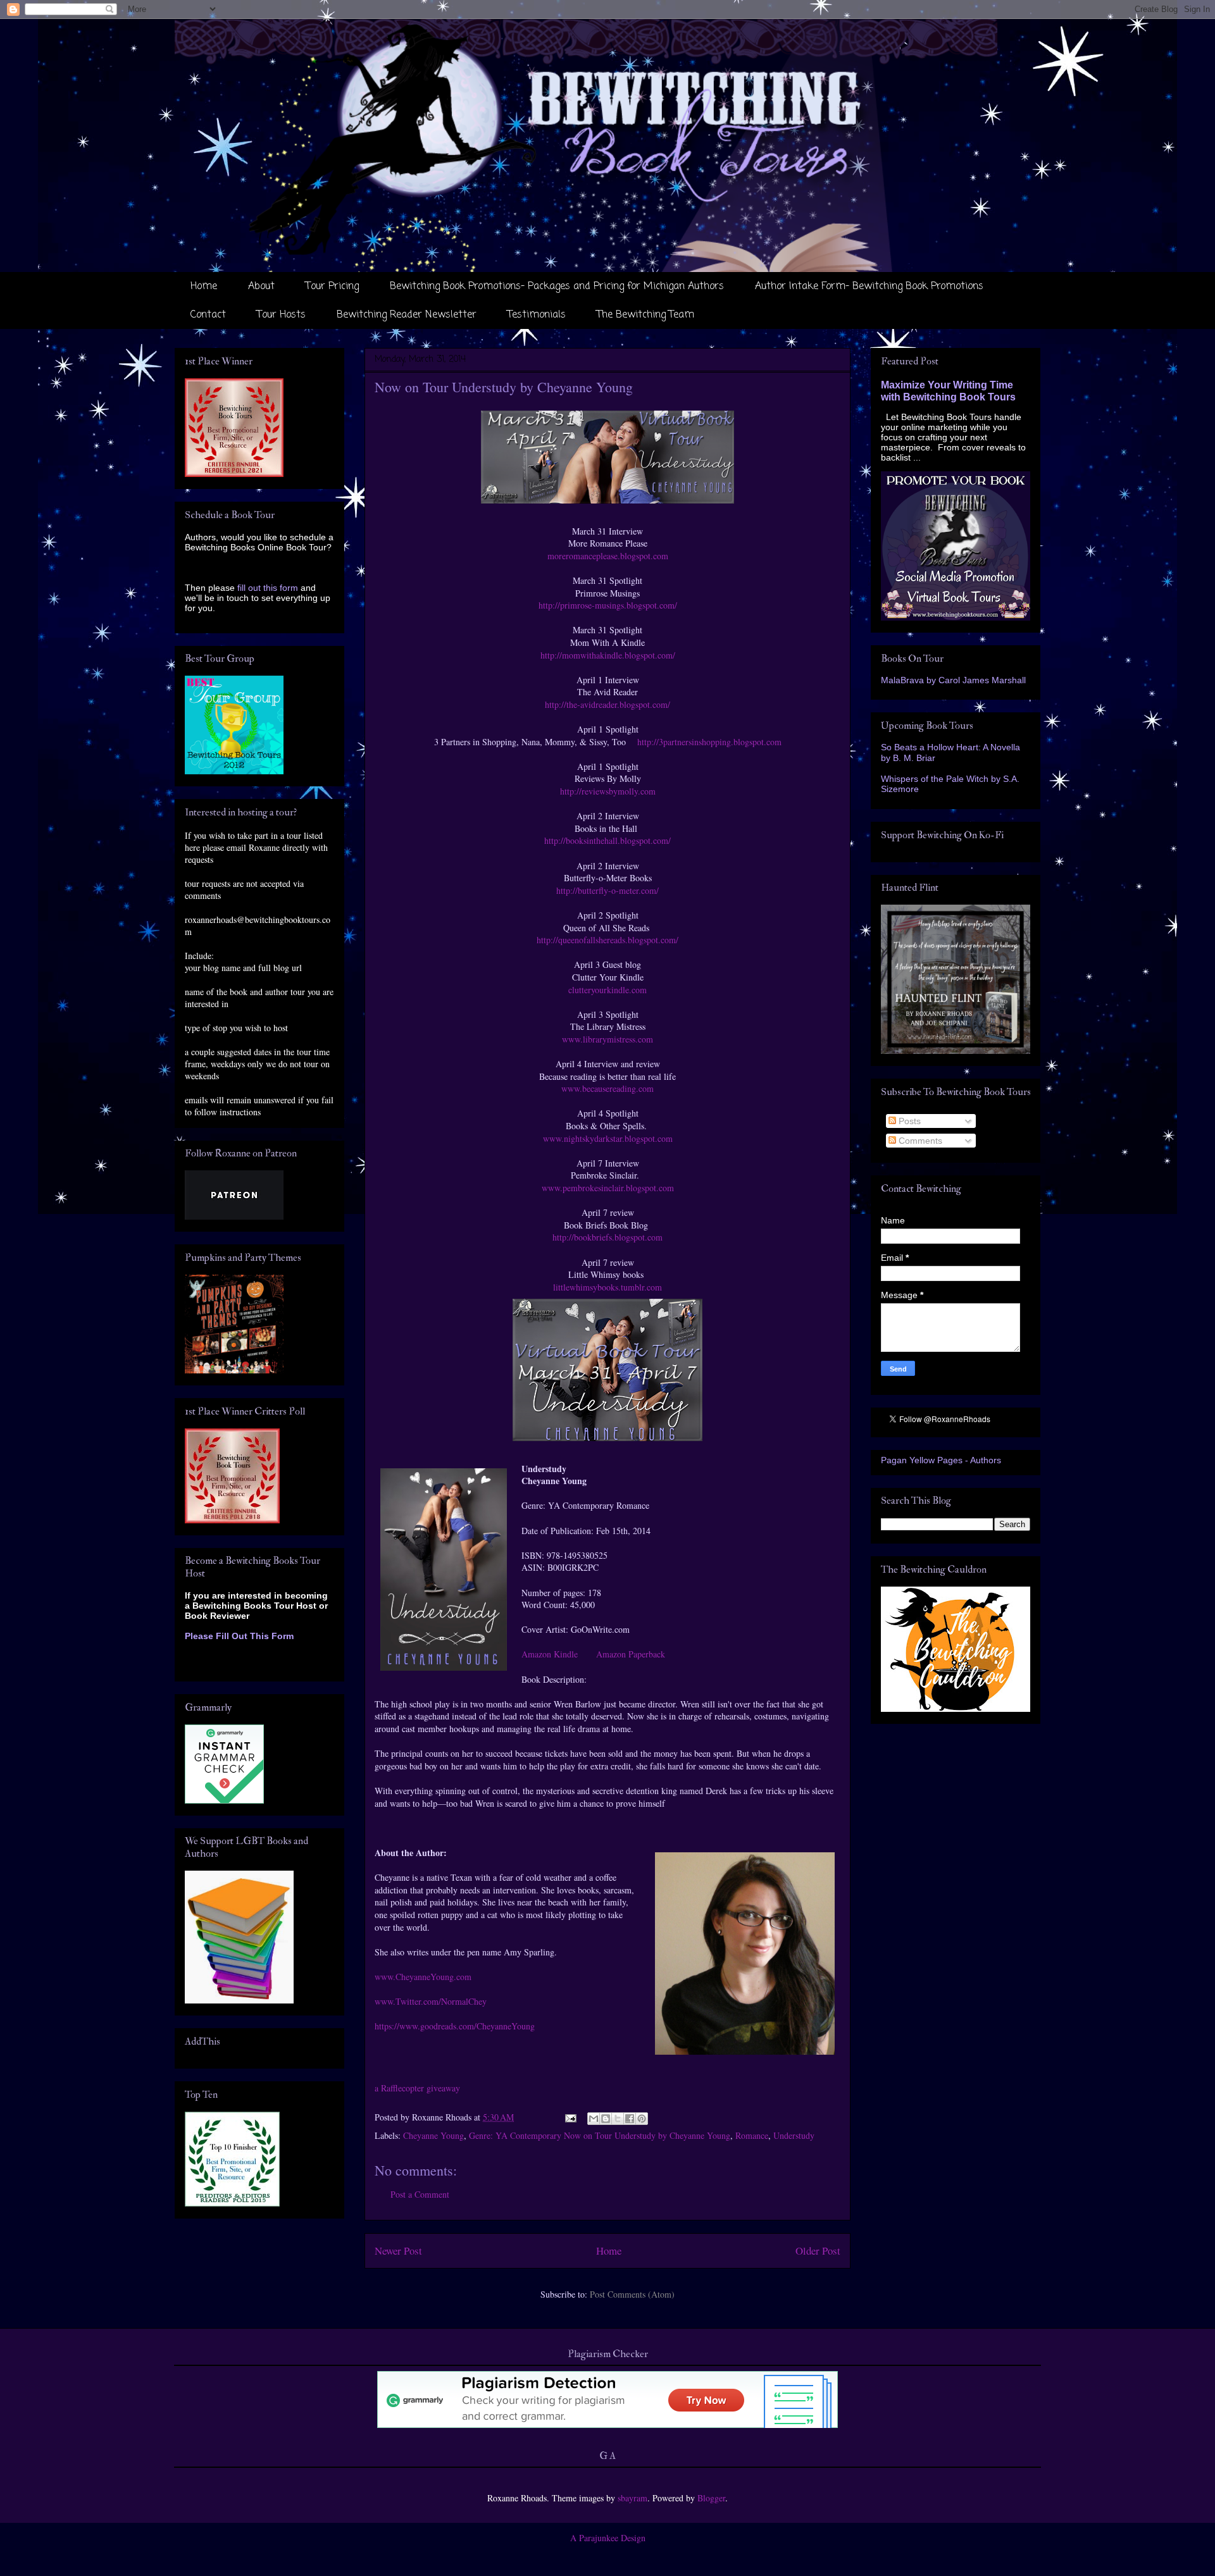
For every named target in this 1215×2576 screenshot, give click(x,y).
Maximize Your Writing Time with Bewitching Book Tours (948, 391)
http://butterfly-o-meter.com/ (607, 890)
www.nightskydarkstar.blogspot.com (608, 1138)
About (261, 287)
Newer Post (398, 2251)
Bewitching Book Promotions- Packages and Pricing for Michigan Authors (557, 287)
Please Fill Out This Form (239, 1636)
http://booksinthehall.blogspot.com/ (607, 840)
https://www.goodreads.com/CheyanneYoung (455, 2026)
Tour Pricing (332, 287)
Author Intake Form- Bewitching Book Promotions (869, 287)
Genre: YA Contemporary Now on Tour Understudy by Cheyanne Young (600, 2135)
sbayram (632, 2498)
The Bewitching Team (645, 315)
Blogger (711, 2498)
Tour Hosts (281, 315)
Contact (208, 315)
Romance (752, 2135)
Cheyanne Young (433, 2135)
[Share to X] (618, 2119)
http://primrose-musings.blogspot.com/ (608, 605)
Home (204, 287)
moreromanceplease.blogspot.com (608, 556)
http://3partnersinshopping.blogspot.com (708, 742)
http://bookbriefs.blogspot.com (607, 1237)
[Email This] (594, 2119)
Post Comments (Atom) (632, 2294)
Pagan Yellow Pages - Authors (941, 1460)
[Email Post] (570, 2117)
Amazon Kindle (551, 1654)
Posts (908, 1121)
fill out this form (268, 588)
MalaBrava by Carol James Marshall (953, 680)
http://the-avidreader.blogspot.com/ (607, 704)
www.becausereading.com (607, 1088)
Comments (919, 1141)
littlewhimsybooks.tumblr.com (607, 1287)
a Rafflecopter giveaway (417, 2088)
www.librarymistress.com (607, 1039)
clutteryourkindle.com (607, 990)
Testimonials (537, 315)
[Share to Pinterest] (642, 2119)
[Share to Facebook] (630, 2119)
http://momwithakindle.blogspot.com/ (608, 655)
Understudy (794, 2135)
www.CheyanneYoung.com (423, 1977)
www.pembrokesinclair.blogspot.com (608, 1188)
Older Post (818, 2251)
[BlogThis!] (606, 2119)
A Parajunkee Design (608, 2538)
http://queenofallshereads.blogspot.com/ (607, 940)
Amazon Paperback (631, 1654)
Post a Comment (420, 2194)
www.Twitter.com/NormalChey (431, 2001)
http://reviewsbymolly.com (608, 791)
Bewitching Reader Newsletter (407, 315)
